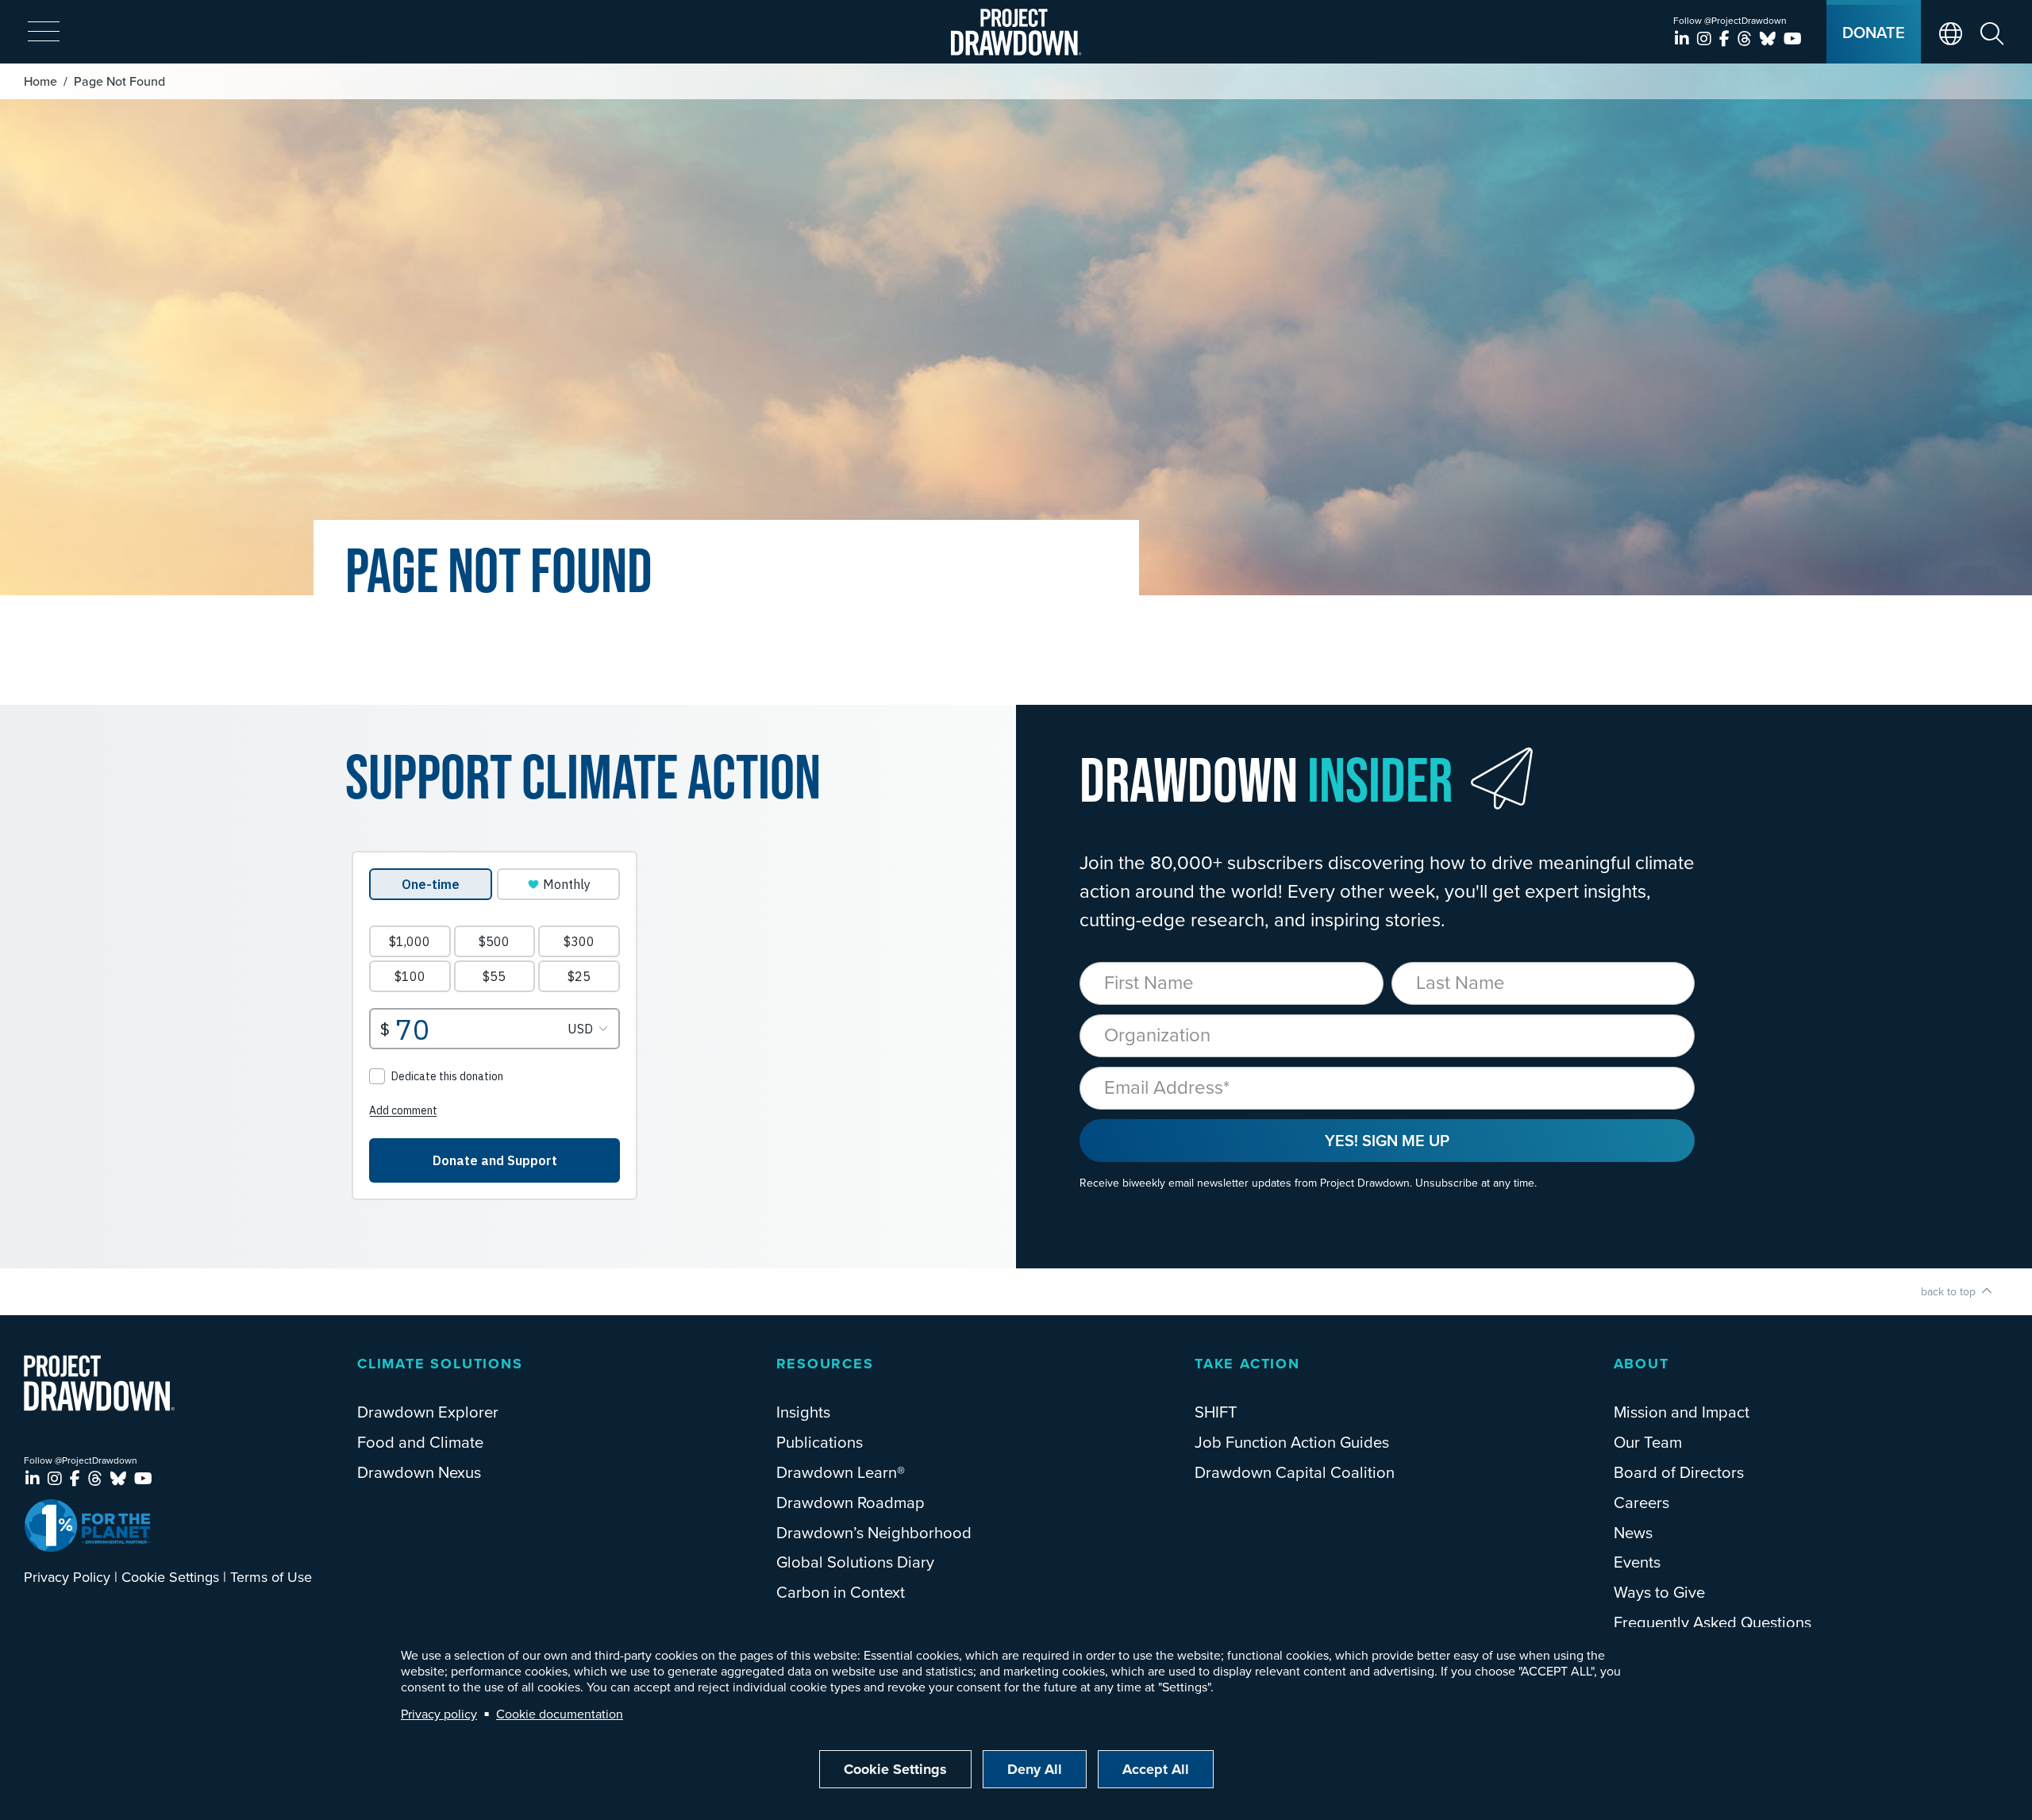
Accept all (1156, 1769)
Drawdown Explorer (428, 1412)
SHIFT (1216, 1412)
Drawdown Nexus (419, 1472)
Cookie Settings (170, 1577)
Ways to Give (1659, 1592)
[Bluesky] (1770, 38)
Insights (803, 1412)
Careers (1641, 1502)
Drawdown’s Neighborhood (874, 1532)
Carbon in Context (841, 1592)
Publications (820, 1442)
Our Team (1648, 1442)
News (1633, 1532)
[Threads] (1747, 38)
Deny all (1035, 1769)
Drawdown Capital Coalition (1295, 1472)
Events (1637, 1562)
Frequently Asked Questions (1713, 1622)
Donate (1874, 32)
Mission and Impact (1682, 1412)
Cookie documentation (560, 1714)
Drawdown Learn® (841, 1472)
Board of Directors (1679, 1472)
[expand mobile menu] (44, 33)
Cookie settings (895, 1769)
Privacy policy (439, 1714)
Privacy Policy (67, 1577)
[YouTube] (1793, 38)
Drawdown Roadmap (851, 1502)
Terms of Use (271, 1577)
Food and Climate (420, 1442)
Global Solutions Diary (855, 1562)
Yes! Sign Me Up (1387, 1140)
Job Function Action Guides (1292, 1442)
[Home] (1016, 32)
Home (40, 81)
